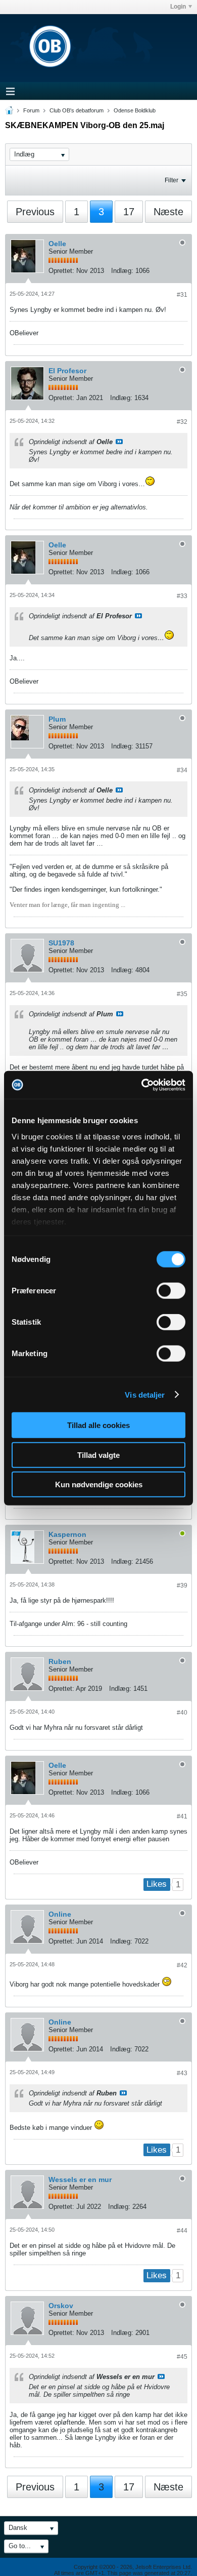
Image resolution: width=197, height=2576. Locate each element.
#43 (182, 2073)
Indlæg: (122, 271)
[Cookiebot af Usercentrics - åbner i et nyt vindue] (142, 1085)
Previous (35, 212)
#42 (182, 1965)
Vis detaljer (145, 1394)
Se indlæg (119, 442)
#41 (182, 1816)
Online (60, 1914)
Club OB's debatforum (77, 110)
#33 (182, 596)
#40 (182, 1713)
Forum (31, 110)
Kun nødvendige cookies (99, 1484)
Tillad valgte (98, 1455)
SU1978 (61, 943)
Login (178, 7)
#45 (182, 2357)
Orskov (61, 2306)
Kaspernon (67, 1534)
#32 (182, 422)
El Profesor (67, 371)
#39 (182, 1586)
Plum (57, 719)
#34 (182, 770)
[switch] (171, 1291)
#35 (182, 994)
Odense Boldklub (135, 110)
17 (129, 212)
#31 (182, 295)
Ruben (60, 1661)
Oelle (57, 244)
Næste (168, 212)
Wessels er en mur (80, 2179)
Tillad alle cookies (98, 1425)
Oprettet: (61, 271)
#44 (182, 2231)
